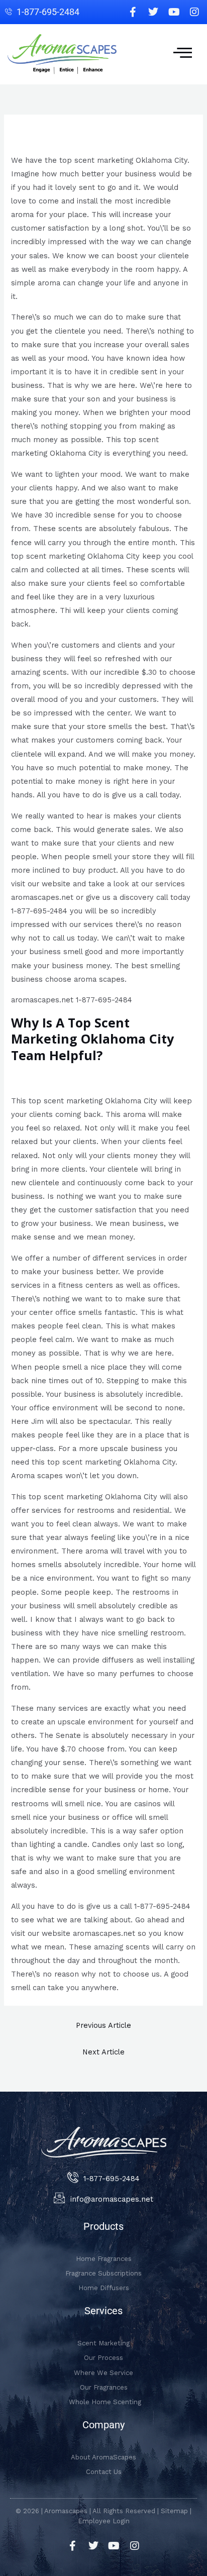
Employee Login (104, 2521)
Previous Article (103, 2025)
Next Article (103, 2052)
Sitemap (174, 2511)
